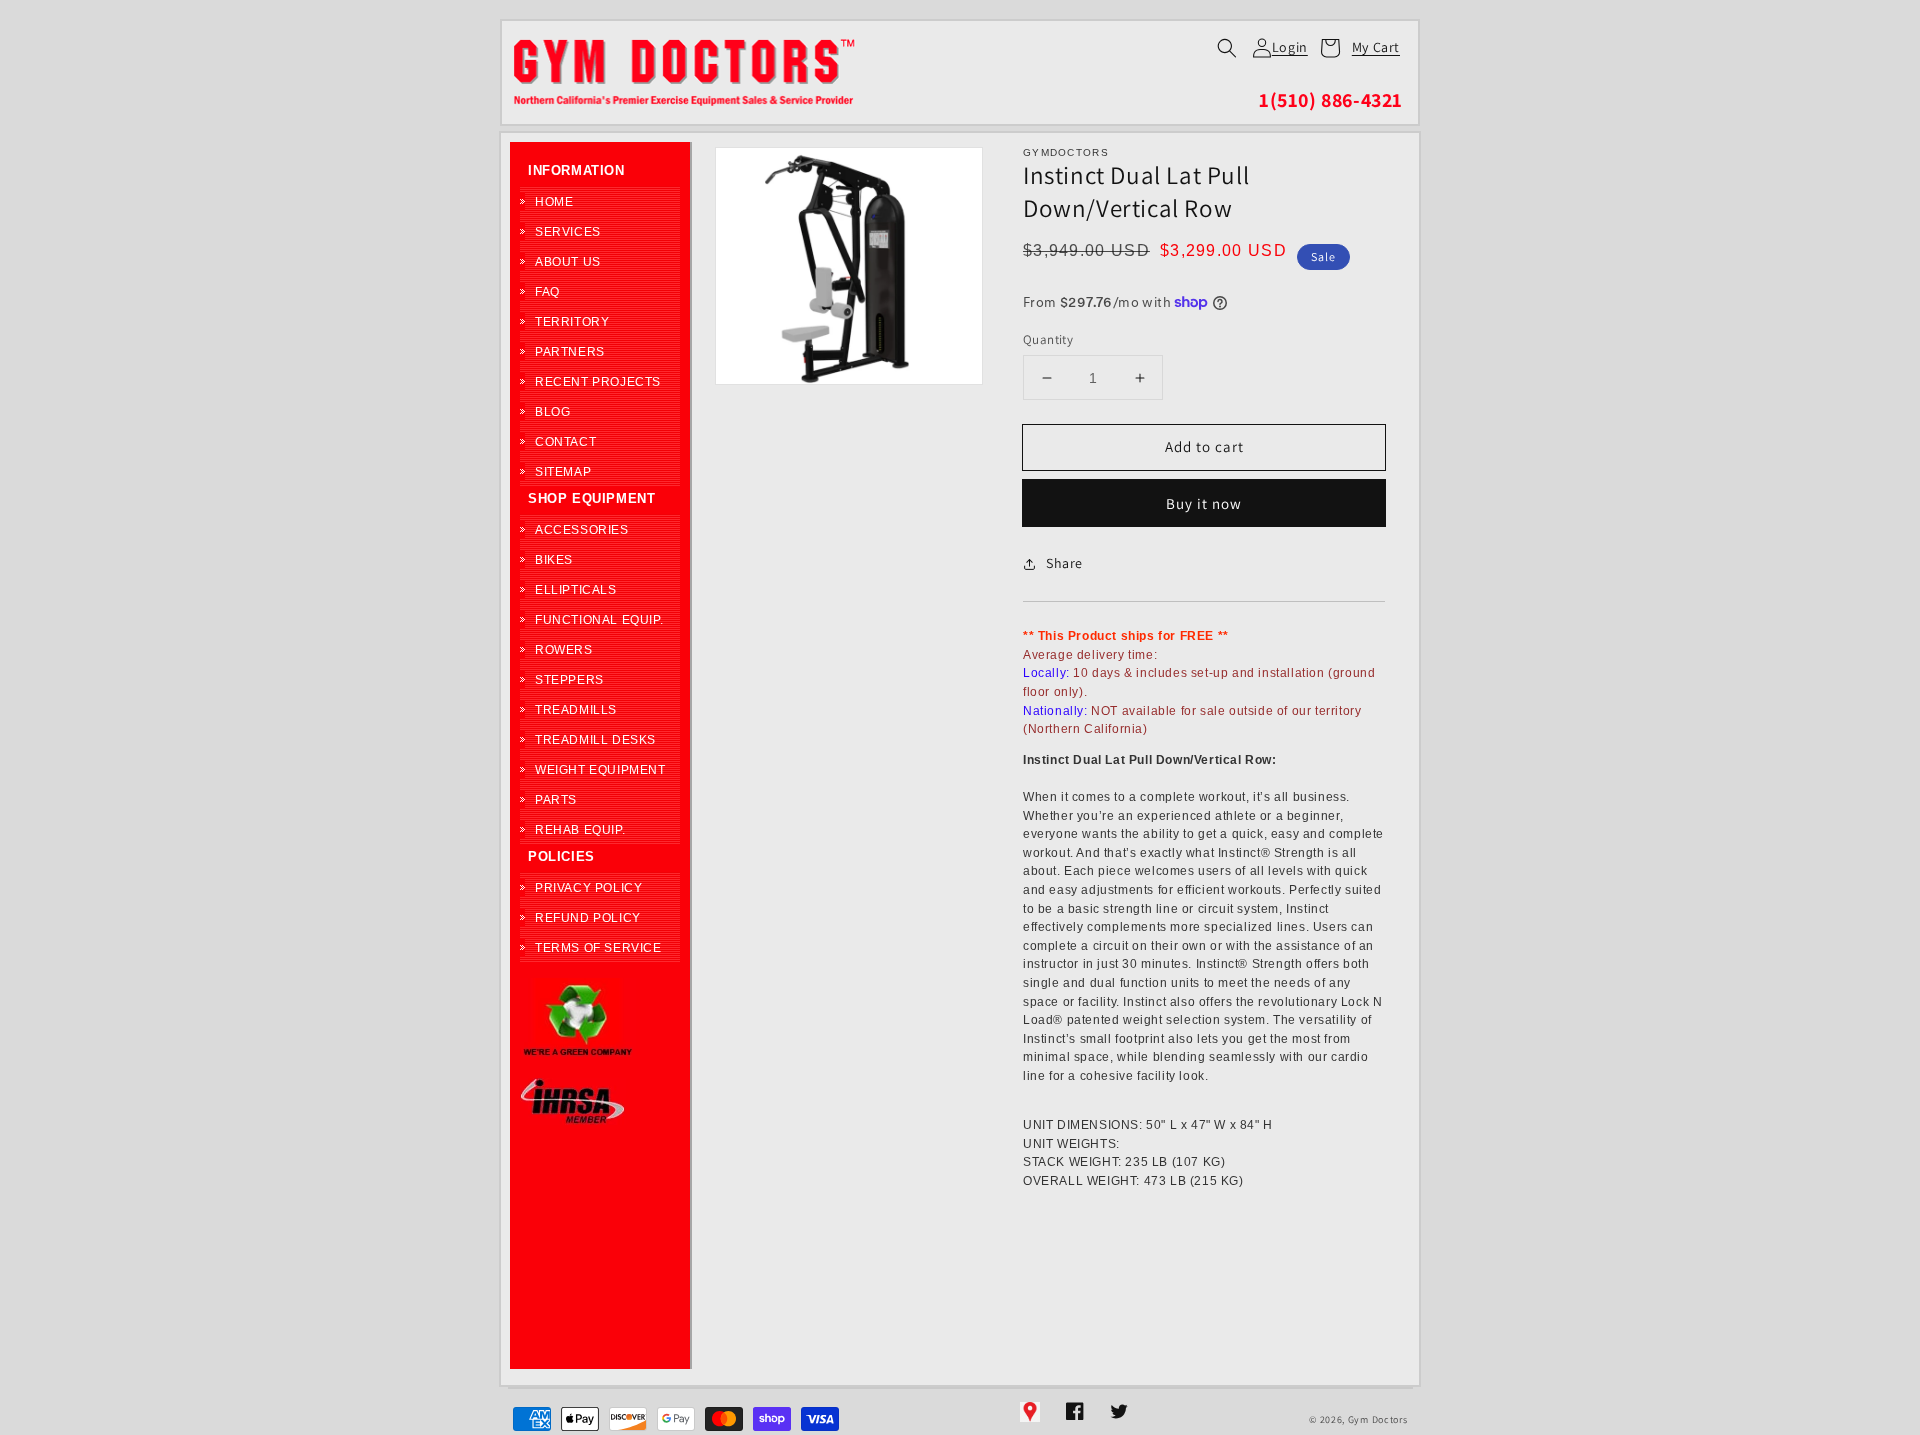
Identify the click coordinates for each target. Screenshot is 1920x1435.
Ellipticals (576, 590)
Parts (556, 800)
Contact (565, 442)
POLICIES (561, 856)
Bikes (554, 560)
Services (568, 232)
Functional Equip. (599, 620)
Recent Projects (598, 382)
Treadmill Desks (595, 740)
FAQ (547, 292)
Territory (572, 322)
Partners (570, 352)
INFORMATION (576, 170)
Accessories (582, 530)
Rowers (564, 650)
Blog (552, 412)
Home (554, 202)
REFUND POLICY (588, 918)
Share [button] (1064, 563)
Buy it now (1204, 503)
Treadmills (576, 710)
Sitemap (563, 472)
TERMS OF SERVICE (598, 948)
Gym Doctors (1378, 1419)
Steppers (569, 680)
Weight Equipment (600, 770)
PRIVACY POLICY (588, 888)
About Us (568, 262)
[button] (1227, 48)
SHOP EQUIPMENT (591, 498)
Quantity (1048, 339)
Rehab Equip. (580, 830)
